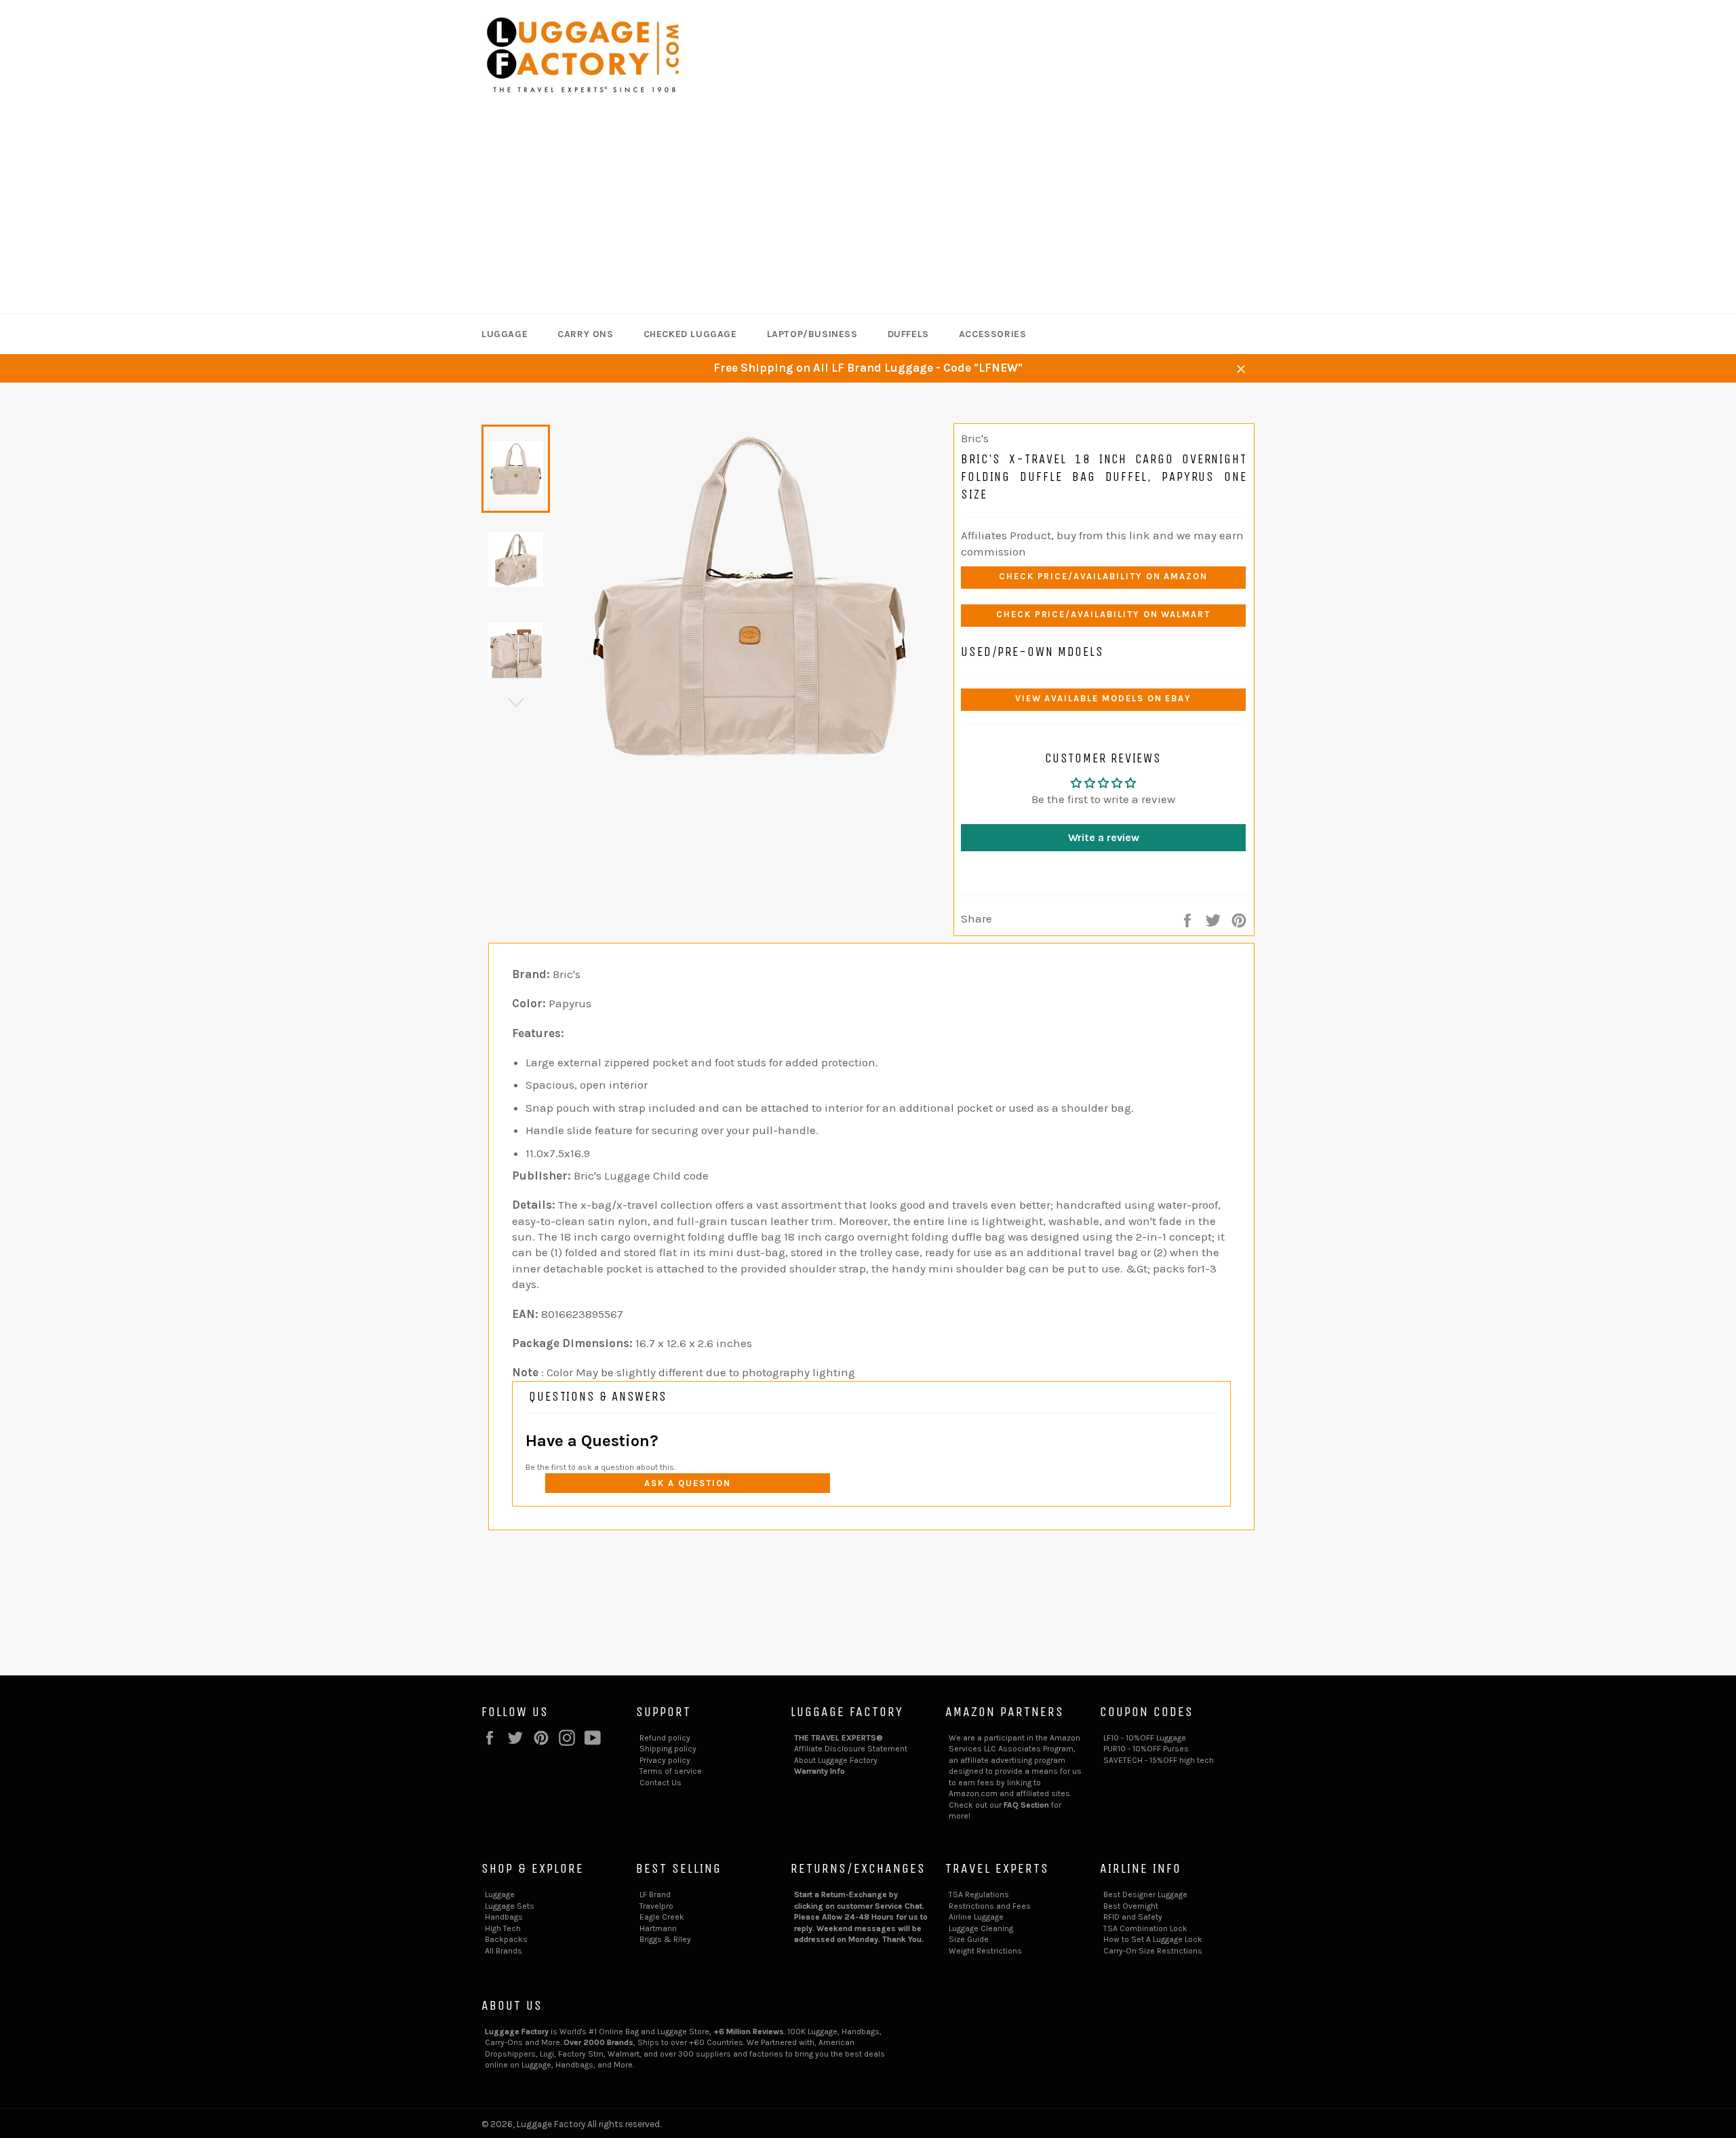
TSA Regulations (979, 1894)
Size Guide (969, 1939)
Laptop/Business (812, 334)
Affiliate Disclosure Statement (851, 1749)
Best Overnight (1131, 1906)
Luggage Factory (551, 2124)
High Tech (503, 1928)
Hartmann (658, 1928)
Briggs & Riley (665, 1939)
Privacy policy (665, 1760)
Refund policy (665, 1738)
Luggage (505, 334)
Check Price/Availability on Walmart (1103, 614)
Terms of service (671, 1771)
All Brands (504, 1951)
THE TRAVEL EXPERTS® (839, 1738)
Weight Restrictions (985, 1951)
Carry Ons (585, 334)
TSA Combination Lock (1145, 1928)
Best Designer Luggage (1145, 1894)
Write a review (1104, 837)
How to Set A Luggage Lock (1153, 1939)
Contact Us (660, 1783)
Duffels (908, 334)
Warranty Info (820, 1771)
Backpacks (506, 1939)
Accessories (993, 334)
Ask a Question (687, 1483)
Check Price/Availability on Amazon (1103, 576)
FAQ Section (1026, 1805)
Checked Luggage (690, 334)
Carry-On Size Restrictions (1153, 1951)
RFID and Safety (1133, 1917)
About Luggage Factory (836, 1760)
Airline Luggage (976, 1917)
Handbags (504, 1917)
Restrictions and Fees (990, 1906)
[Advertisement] (868, 212)
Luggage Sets (510, 1906)
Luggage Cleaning (981, 1928)
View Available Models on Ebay (1104, 698)
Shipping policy (668, 1749)
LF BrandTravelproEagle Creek (662, 1906)
